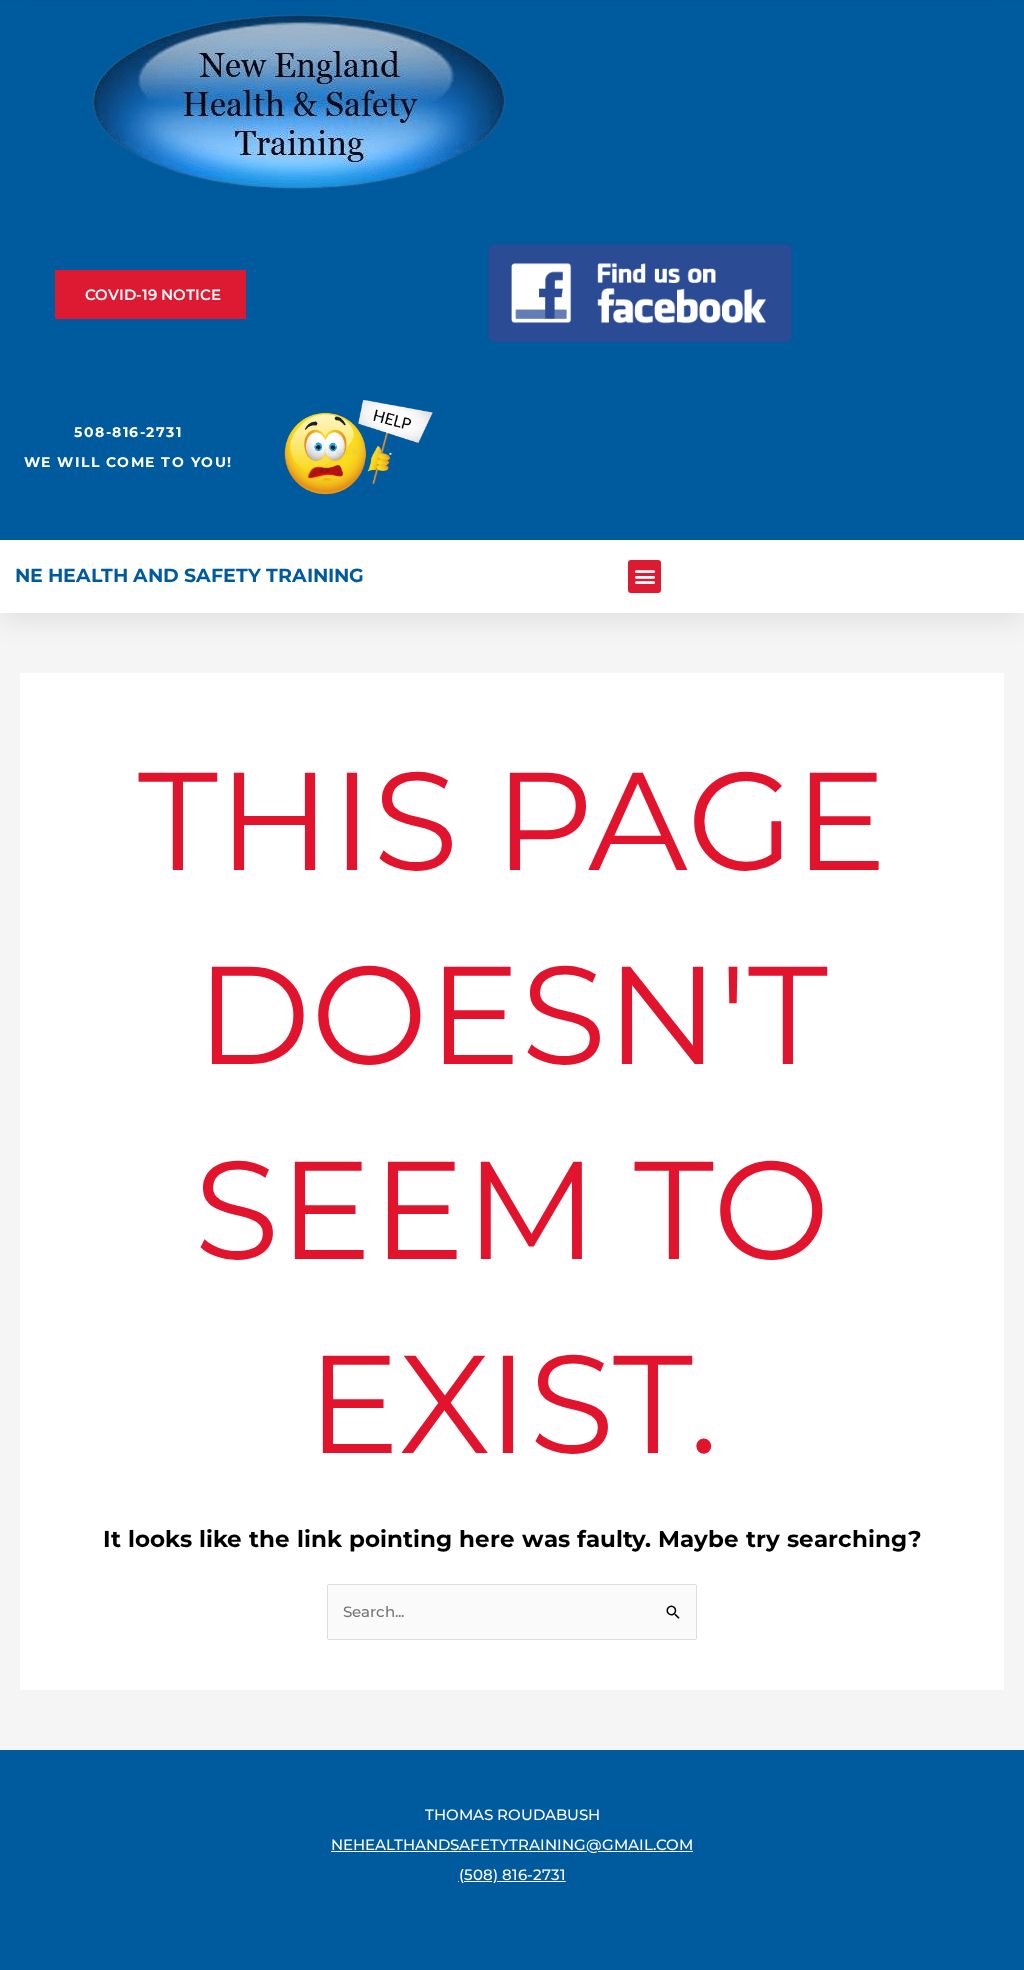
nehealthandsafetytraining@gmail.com (512, 1844)
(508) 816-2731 (512, 1874)
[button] (644, 576)
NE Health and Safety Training (189, 575)
